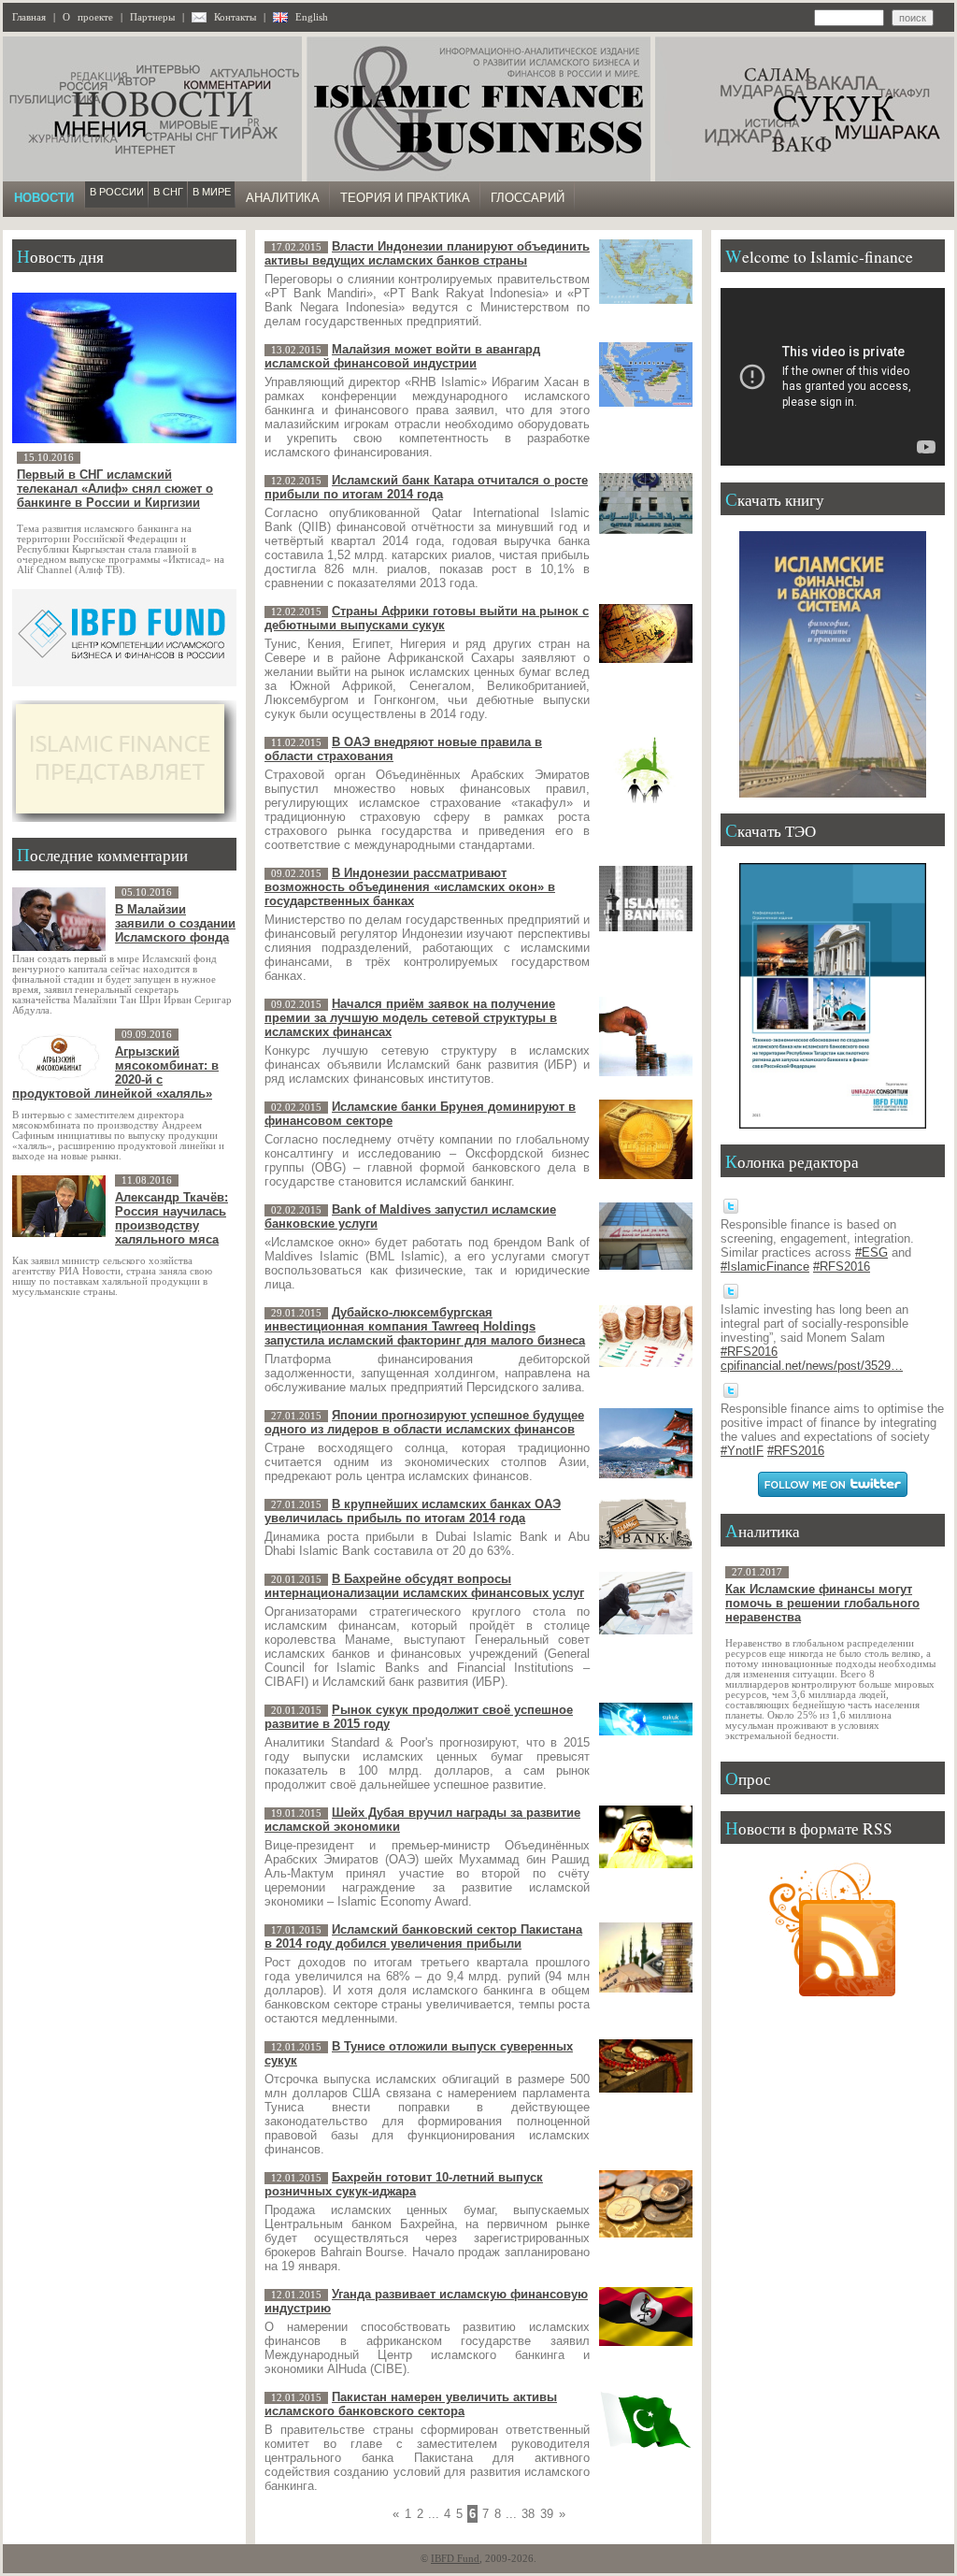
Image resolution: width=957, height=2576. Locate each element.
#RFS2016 (842, 1266)
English (312, 17)
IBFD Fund (455, 2559)
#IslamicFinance (765, 1266)
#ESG (871, 1252)
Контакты (235, 17)
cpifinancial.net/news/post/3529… (812, 1366)
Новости (44, 198)
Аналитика (283, 198)
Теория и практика (405, 198)
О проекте (88, 17)
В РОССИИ (117, 192)
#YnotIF (742, 1451)
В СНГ (168, 192)
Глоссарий (528, 198)
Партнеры (152, 17)
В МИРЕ (212, 192)
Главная (29, 17)
